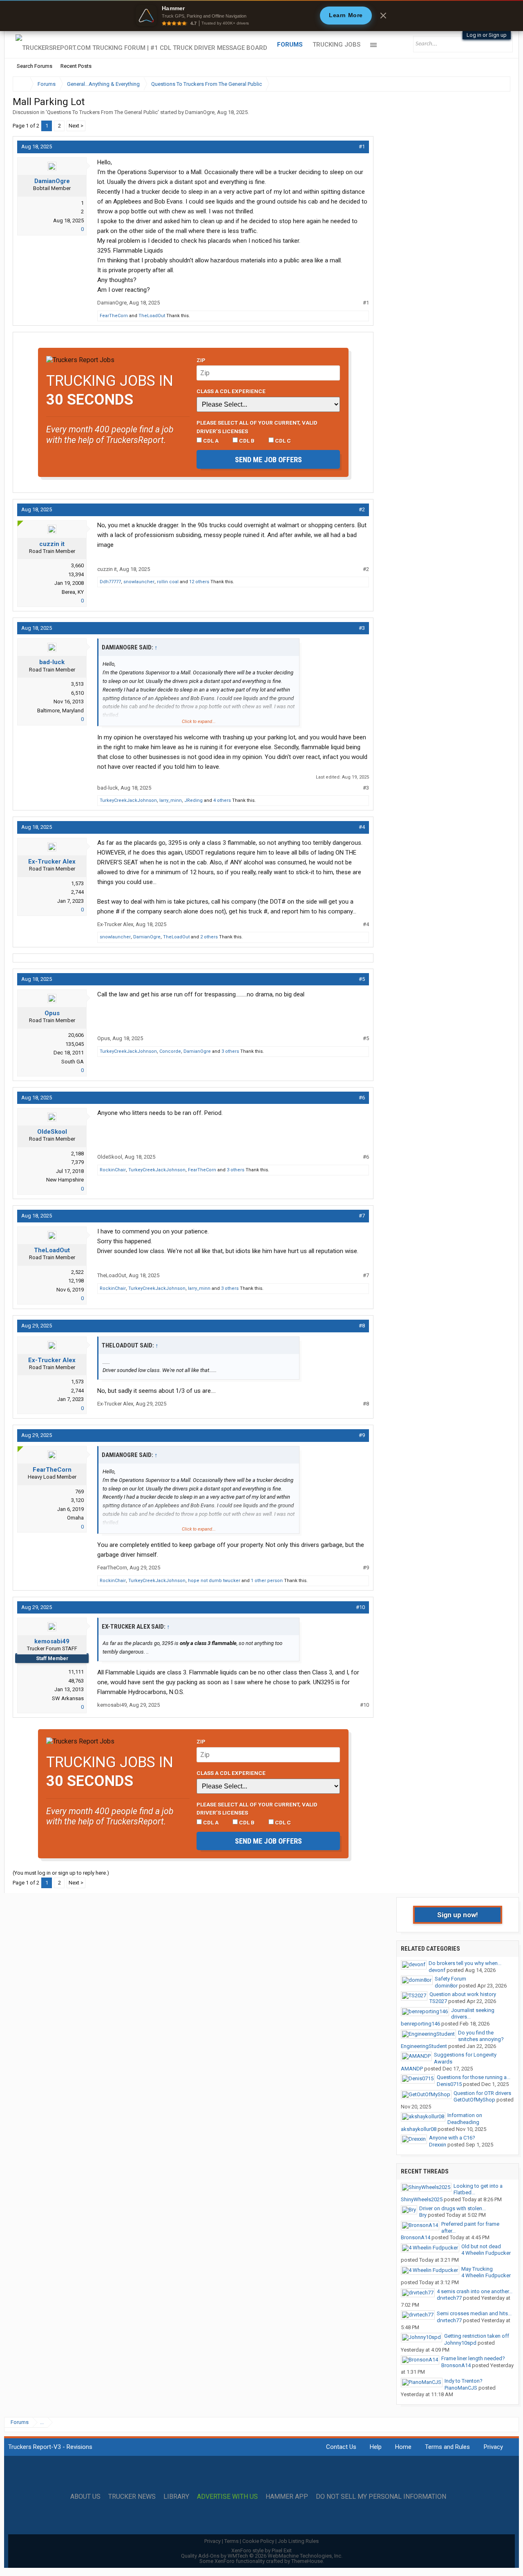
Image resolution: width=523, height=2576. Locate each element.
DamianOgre (200, 112)
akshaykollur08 (419, 2129)
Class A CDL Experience (231, 391)
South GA (73, 1062)
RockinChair (113, 1170)
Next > (76, 126)
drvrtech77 (449, 2298)
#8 (362, 1326)
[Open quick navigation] (498, 84)
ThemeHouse (307, 2561)
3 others (230, 1051)
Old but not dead (481, 2246)
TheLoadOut (152, 316)
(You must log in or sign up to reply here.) (61, 1873)
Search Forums (35, 66)
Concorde (170, 1051)
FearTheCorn (114, 316)
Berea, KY (73, 592)
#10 (360, 1607)
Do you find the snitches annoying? (481, 2036)
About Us (85, 2497)
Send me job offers (268, 460)
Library (176, 2497)
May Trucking (477, 2269)
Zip (201, 360)
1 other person (267, 1581)
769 (79, 1492)
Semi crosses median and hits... (474, 2313)
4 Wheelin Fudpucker (486, 2253)
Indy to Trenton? (464, 2381)
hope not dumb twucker (214, 1581)
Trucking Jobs (336, 45)
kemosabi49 (52, 1641)
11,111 (76, 1672)
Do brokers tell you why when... (465, 1963)
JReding (193, 800)
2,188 (77, 1154)
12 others (199, 582)
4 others (222, 800)
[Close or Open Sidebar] (489, 84)
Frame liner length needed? (473, 2358)
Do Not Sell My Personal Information (381, 2497)
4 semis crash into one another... (475, 2291)
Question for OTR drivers (482, 2093)
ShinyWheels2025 (422, 2199)
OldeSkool (52, 1132)
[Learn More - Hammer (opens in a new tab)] (261, 16)
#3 (362, 628)
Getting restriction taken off (477, 2336)
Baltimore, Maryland (60, 711)
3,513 (77, 684)
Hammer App (287, 2497)
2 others (209, 937)
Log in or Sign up (487, 35)
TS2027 (438, 2001)
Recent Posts (76, 66)
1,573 (77, 883)
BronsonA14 (416, 2237)
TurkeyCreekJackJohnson (128, 800)
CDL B (246, 441)
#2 (362, 509)
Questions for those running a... (474, 2077)
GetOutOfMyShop (474, 2100)
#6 (362, 1098)
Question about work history (463, 1994)
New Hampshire (65, 1180)
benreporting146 (420, 2024)
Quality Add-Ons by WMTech (262, 2556)
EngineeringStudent (424, 2046)
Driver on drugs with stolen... (453, 2208)
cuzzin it (52, 544)
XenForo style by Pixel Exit (261, 2550)
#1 (362, 147)
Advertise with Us (227, 2497)
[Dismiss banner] (383, 16)
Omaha (75, 1518)
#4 (362, 827)
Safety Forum (450, 1979)
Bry (423, 2215)
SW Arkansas (68, 1698)
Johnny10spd (460, 2343)
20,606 (76, 1035)
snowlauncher (139, 582)
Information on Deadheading (465, 2119)
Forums (290, 45)
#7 (362, 1216)
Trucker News (132, 2497)
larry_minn (171, 800)
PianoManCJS (461, 2388)
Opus (52, 1013)
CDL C (282, 441)
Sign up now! (458, 1915)
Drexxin (438, 2145)
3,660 (77, 565)
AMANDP (412, 2069)
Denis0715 (449, 2084)
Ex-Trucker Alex (52, 862)
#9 (362, 1435)
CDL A (210, 441)
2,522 (77, 1272)
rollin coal (168, 582)
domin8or (446, 1986)
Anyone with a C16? (452, 2138)
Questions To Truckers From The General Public (102, 112)
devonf (437, 1970)
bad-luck (52, 662)
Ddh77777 (110, 582)
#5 (362, 979)
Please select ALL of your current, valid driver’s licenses (257, 427)
